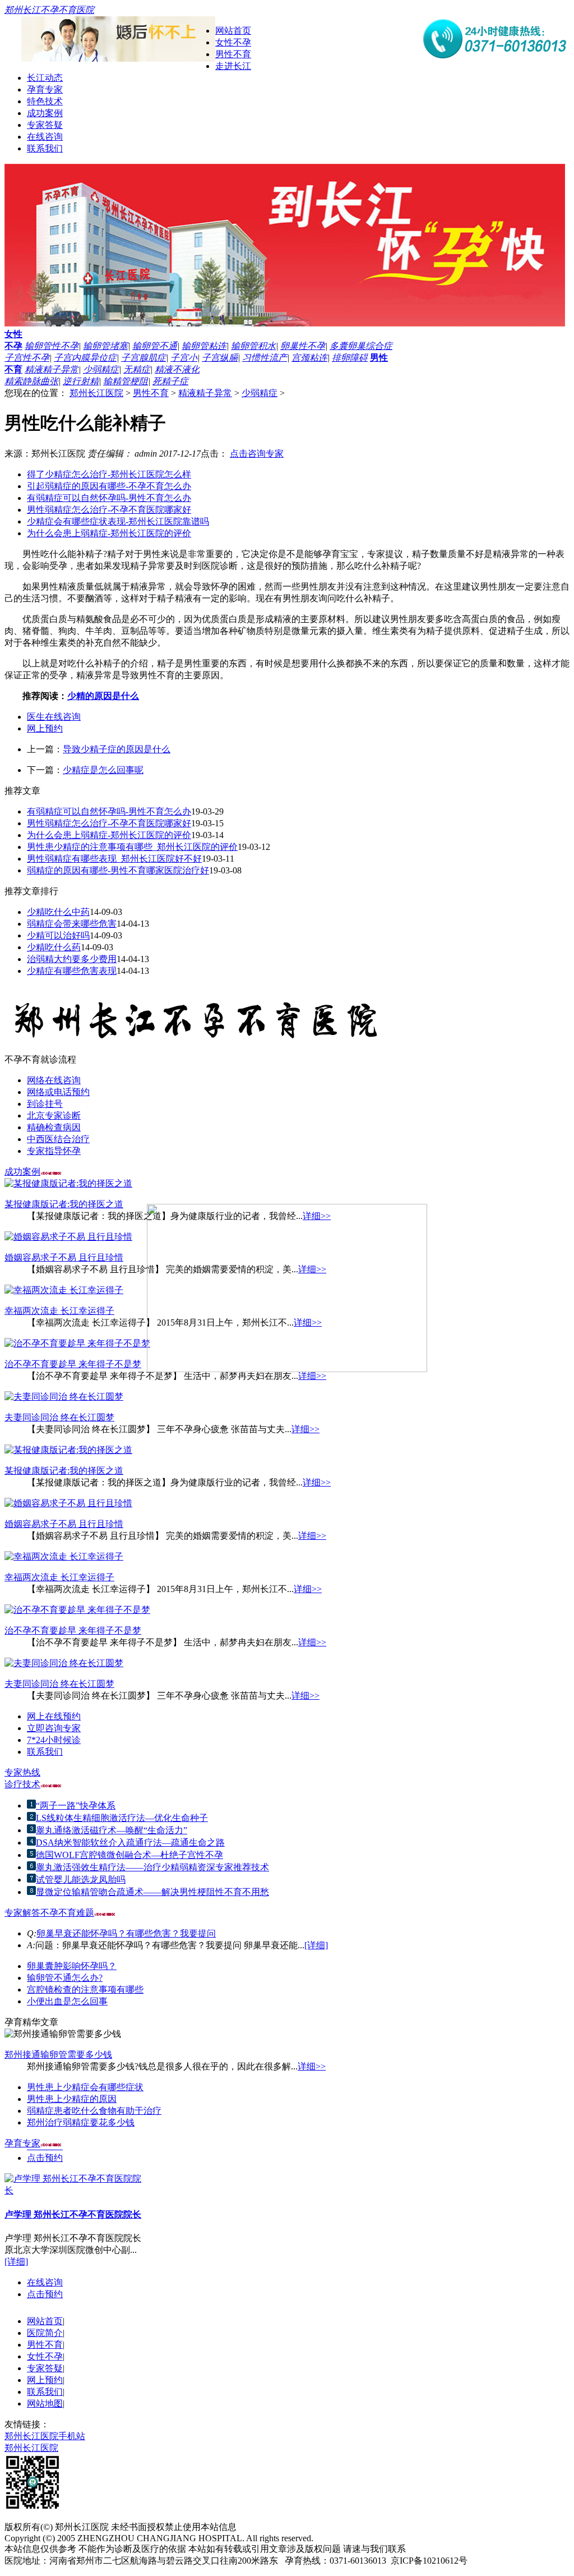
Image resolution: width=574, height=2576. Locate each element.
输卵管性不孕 (52, 346)
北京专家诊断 (54, 1115)
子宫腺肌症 (143, 358)
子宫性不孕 (27, 358)
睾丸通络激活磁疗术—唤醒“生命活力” (112, 1830)
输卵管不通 (155, 346)
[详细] (316, 1945)
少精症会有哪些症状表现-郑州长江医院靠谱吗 (118, 521)
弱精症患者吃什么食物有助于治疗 (94, 2111)
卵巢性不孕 (303, 346)
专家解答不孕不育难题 (49, 1913)
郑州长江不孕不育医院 (49, 10)
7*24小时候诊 (54, 1740)
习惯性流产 (265, 358)
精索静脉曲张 (31, 381)
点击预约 (45, 2153)
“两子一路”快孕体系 (76, 1806)
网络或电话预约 (58, 1092)
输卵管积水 (253, 346)
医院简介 (45, 2333)
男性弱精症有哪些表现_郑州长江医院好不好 (114, 859)
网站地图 (45, 2404)
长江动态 (45, 78)
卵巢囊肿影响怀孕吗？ (72, 1966)
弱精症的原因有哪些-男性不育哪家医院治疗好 (118, 870)
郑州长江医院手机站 (45, 2436)
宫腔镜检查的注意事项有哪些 (85, 1990)
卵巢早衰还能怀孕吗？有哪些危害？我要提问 (126, 1933)
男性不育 (233, 54)
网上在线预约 (54, 1716)
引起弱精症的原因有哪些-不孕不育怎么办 (109, 486)
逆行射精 (81, 381)
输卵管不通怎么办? (65, 1978)
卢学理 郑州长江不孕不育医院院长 (73, 2209)
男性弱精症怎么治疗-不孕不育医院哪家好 (109, 510)
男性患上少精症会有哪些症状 (85, 2087)
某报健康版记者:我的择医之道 (64, 1204)
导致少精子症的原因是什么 (117, 749)
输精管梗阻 (126, 381)
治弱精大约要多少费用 (72, 959)
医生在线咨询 (54, 717)
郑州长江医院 (96, 393)
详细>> (312, 1376)
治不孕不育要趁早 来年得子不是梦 (73, 1364)
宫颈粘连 (309, 358)
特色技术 (45, 101)
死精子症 (170, 381)
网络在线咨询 (54, 1080)
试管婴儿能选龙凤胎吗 (81, 1880)
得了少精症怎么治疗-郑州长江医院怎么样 (109, 474)
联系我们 (45, 148)
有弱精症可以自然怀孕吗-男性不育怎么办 (109, 498)
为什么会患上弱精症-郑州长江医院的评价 (109, 533)
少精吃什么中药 (58, 912)
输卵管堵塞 (105, 346)
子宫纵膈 (220, 358)
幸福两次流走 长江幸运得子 (59, 1311)
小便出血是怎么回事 (67, 2001)
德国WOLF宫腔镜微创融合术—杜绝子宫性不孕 (129, 1855)
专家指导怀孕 (54, 1151)
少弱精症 (101, 369)
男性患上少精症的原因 (72, 2099)
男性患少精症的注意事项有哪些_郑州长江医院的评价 (132, 847)
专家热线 (22, 1772)
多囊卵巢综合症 (361, 346)
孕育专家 (45, 89)
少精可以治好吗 (58, 935)
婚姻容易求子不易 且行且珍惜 (64, 1257)
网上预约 (45, 728)
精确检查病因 (54, 1127)
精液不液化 (177, 369)
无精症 (137, 369)
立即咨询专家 (54, 1728)
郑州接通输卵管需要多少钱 (58, 2055)
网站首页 (233, 31)
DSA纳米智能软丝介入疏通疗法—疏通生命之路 (130, 1843)
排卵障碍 (350, 358)
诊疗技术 (22, 1784)
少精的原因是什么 (103, 696)
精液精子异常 (52, 369)
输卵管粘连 (204, 346)
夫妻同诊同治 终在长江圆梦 (59, 1417)
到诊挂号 (45, 1104)
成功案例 (45, 113)
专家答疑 (45, 125)
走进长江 (233, 66)
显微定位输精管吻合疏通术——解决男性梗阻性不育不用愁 (152, 1892)
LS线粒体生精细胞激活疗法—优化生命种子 (122, 1818)
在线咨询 (45, 137)
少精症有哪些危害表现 (72, 971)
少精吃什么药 (54, 947)
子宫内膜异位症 (85, 358)
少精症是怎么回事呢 (103, 770)
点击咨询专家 (257, 454)
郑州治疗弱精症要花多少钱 (81, 2122)
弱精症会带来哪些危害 (72, 924)
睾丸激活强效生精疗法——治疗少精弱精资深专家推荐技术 (152, 1867)
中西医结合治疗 (58, 1139)
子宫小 (184, 358)
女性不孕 (233, 42)
